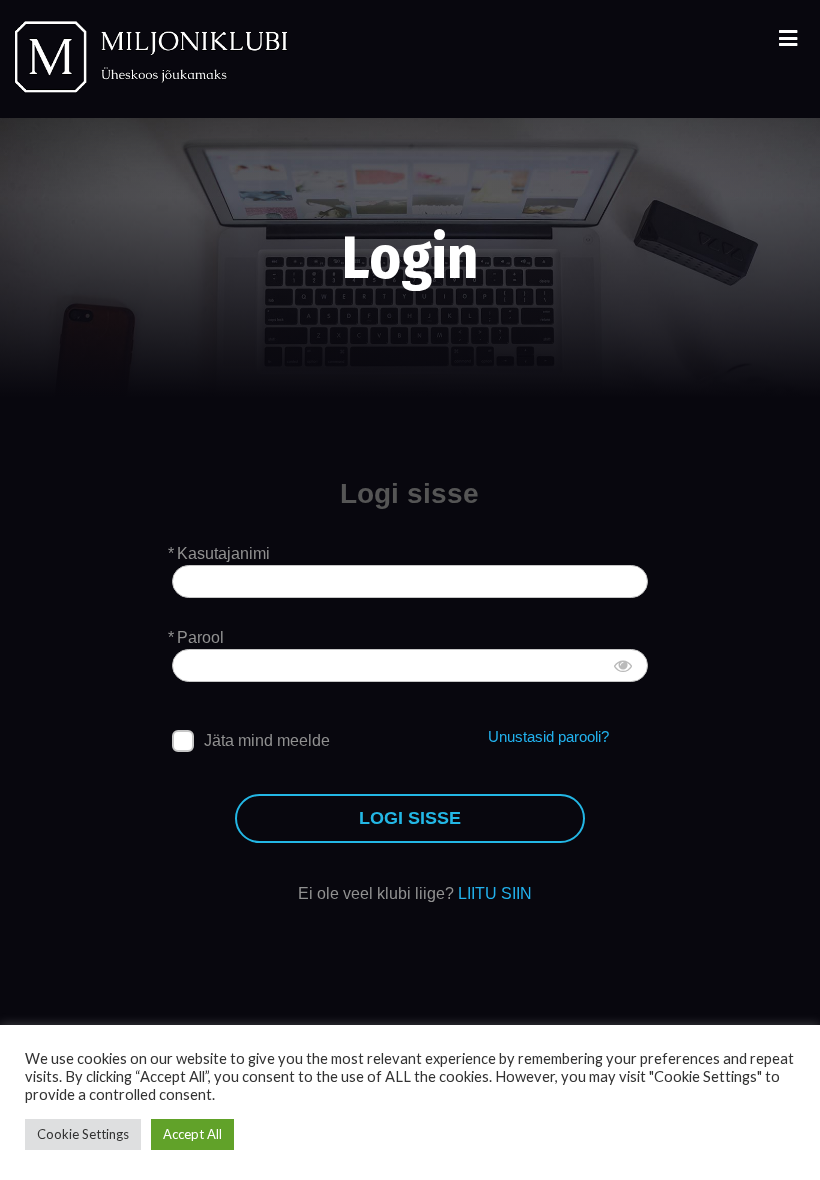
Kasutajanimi (223, 553)
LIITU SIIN (495, 893)
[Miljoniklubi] (150, 59)
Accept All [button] (192, 1134)
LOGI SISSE (410, 818)
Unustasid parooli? (548, 736)
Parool (200, 637)
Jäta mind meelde (267, 740)
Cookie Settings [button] (83, 1134)
